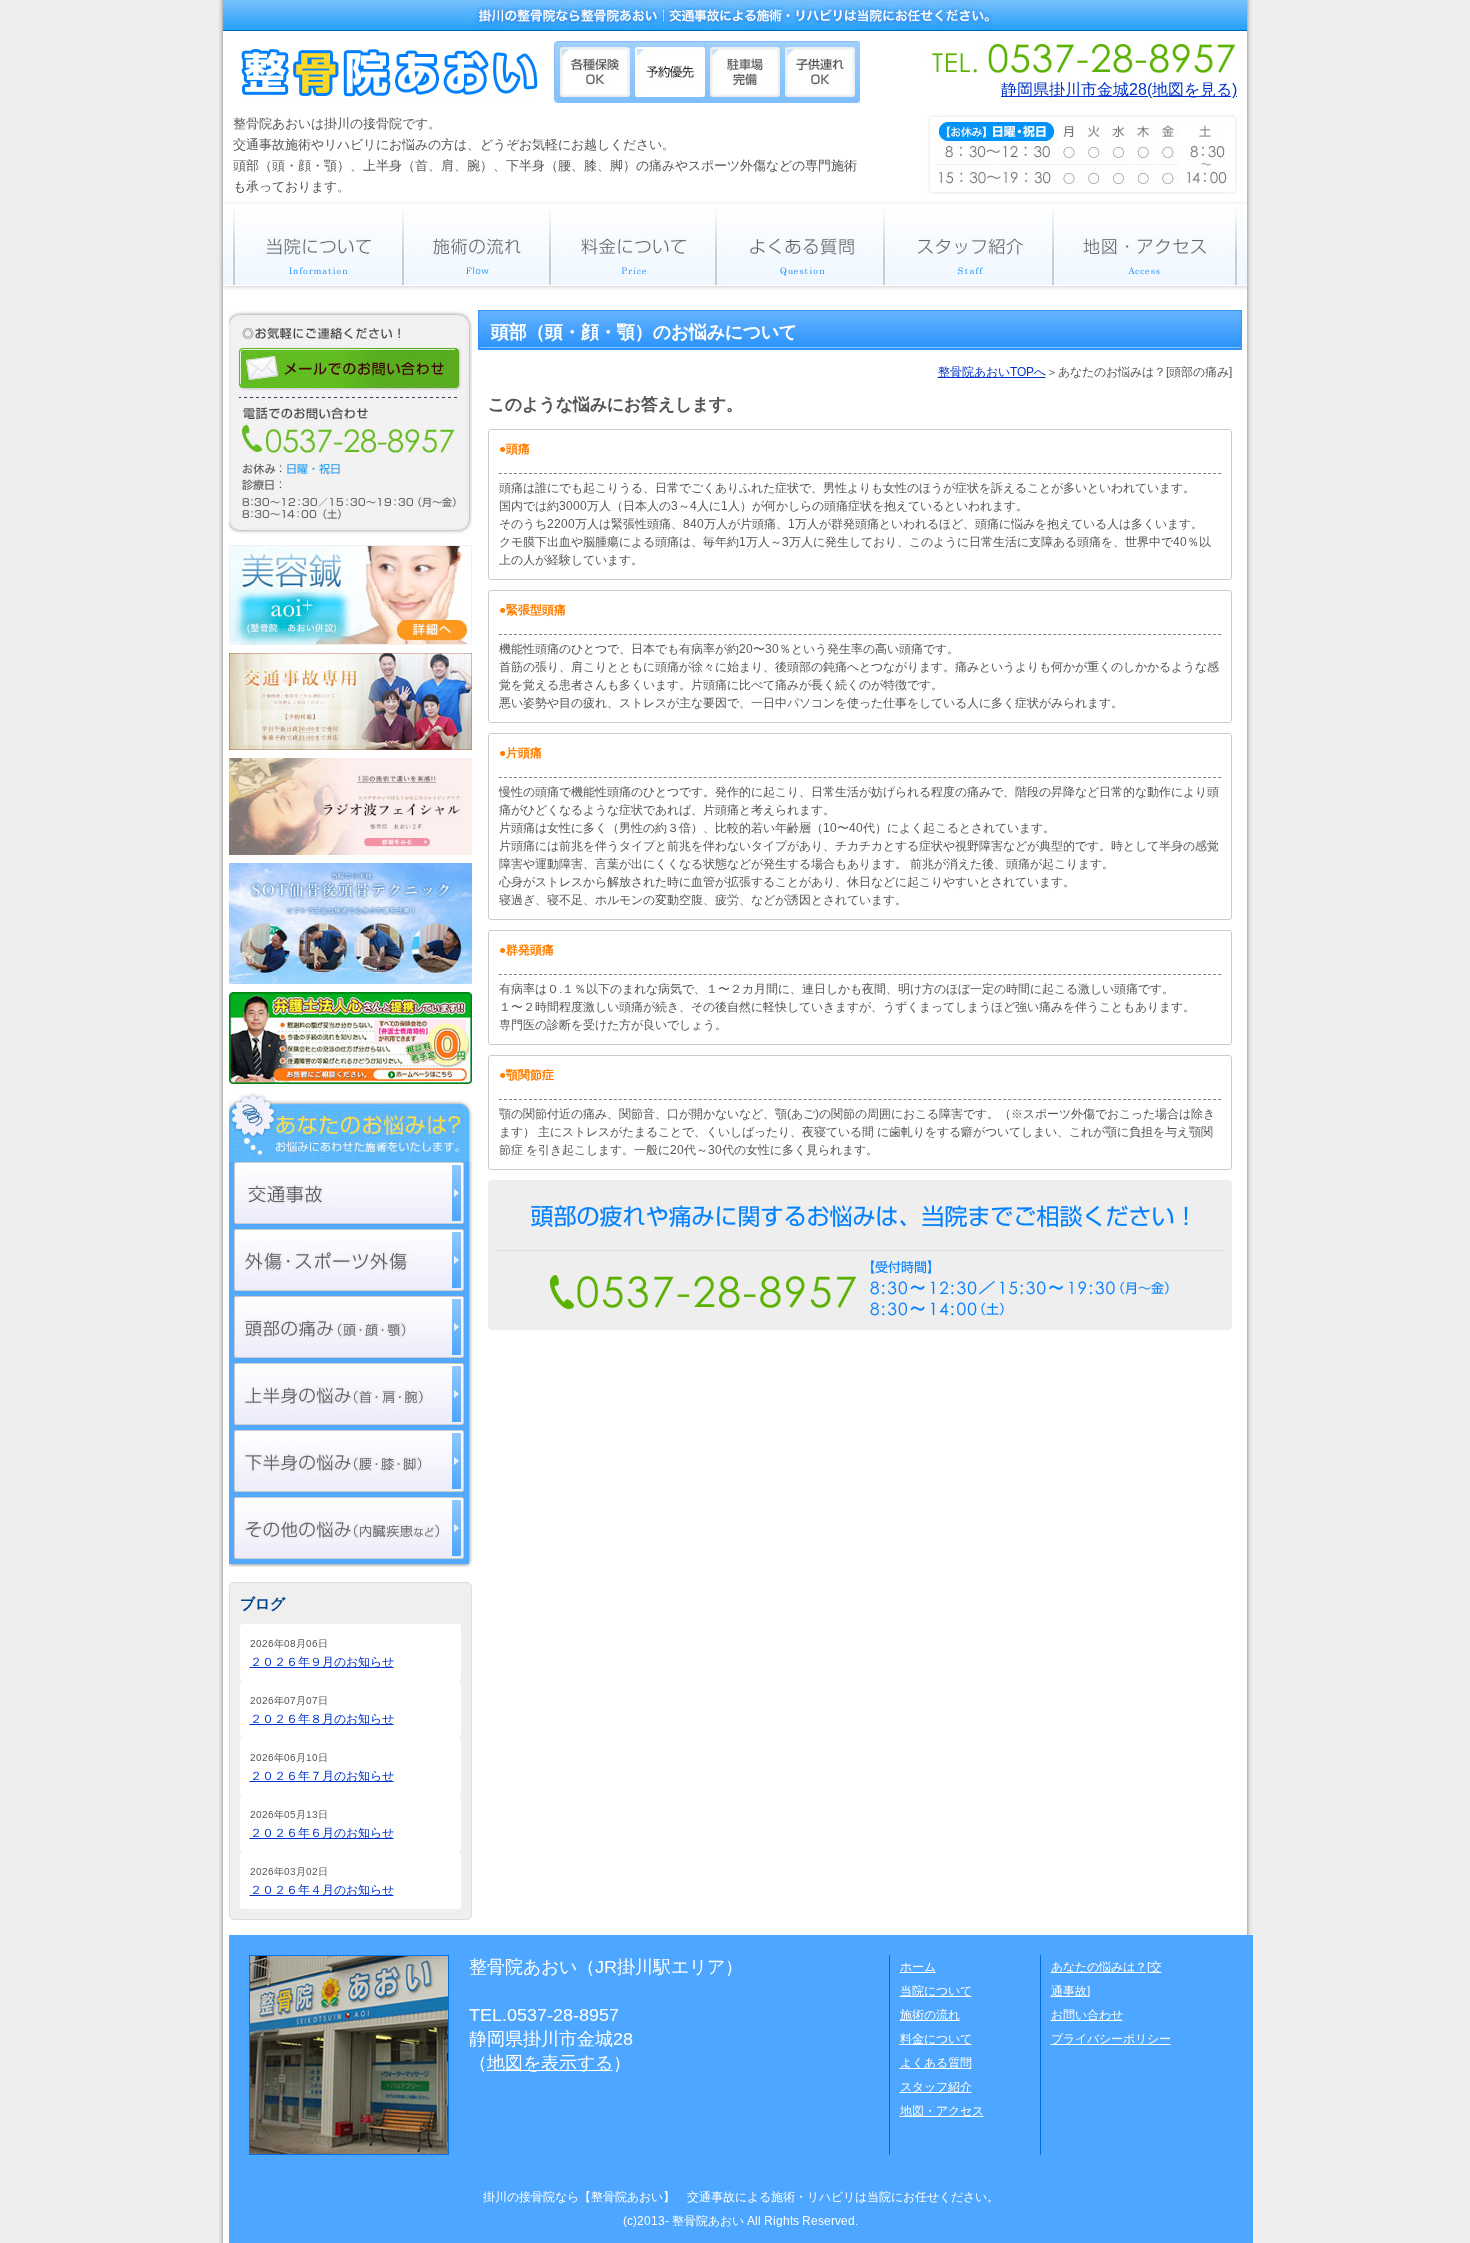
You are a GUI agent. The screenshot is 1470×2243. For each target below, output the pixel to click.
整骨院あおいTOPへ (992, 372)
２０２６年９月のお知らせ (322, 1662)
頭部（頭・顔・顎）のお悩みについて (644, 332)
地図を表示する (550, 2063)
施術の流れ (476, 244)
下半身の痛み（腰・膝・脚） (349, 1461)
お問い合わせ (1087, 2015)
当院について (313, 244)
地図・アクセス (1150, 244)
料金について (633, 244)
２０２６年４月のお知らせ (322, 1890)
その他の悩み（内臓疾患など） (349, 1528)
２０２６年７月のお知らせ (322, 1776)
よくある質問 (800, 244)
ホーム (918, 1967)
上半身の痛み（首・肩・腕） (349, 1394)
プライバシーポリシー (1111, 2039)
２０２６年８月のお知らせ (322, 1719)
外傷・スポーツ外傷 (349, 1260)
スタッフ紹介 (968, 244)
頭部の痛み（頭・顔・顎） (349, 1327)
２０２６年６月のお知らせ (322, 1833)
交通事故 (349, 1193)
